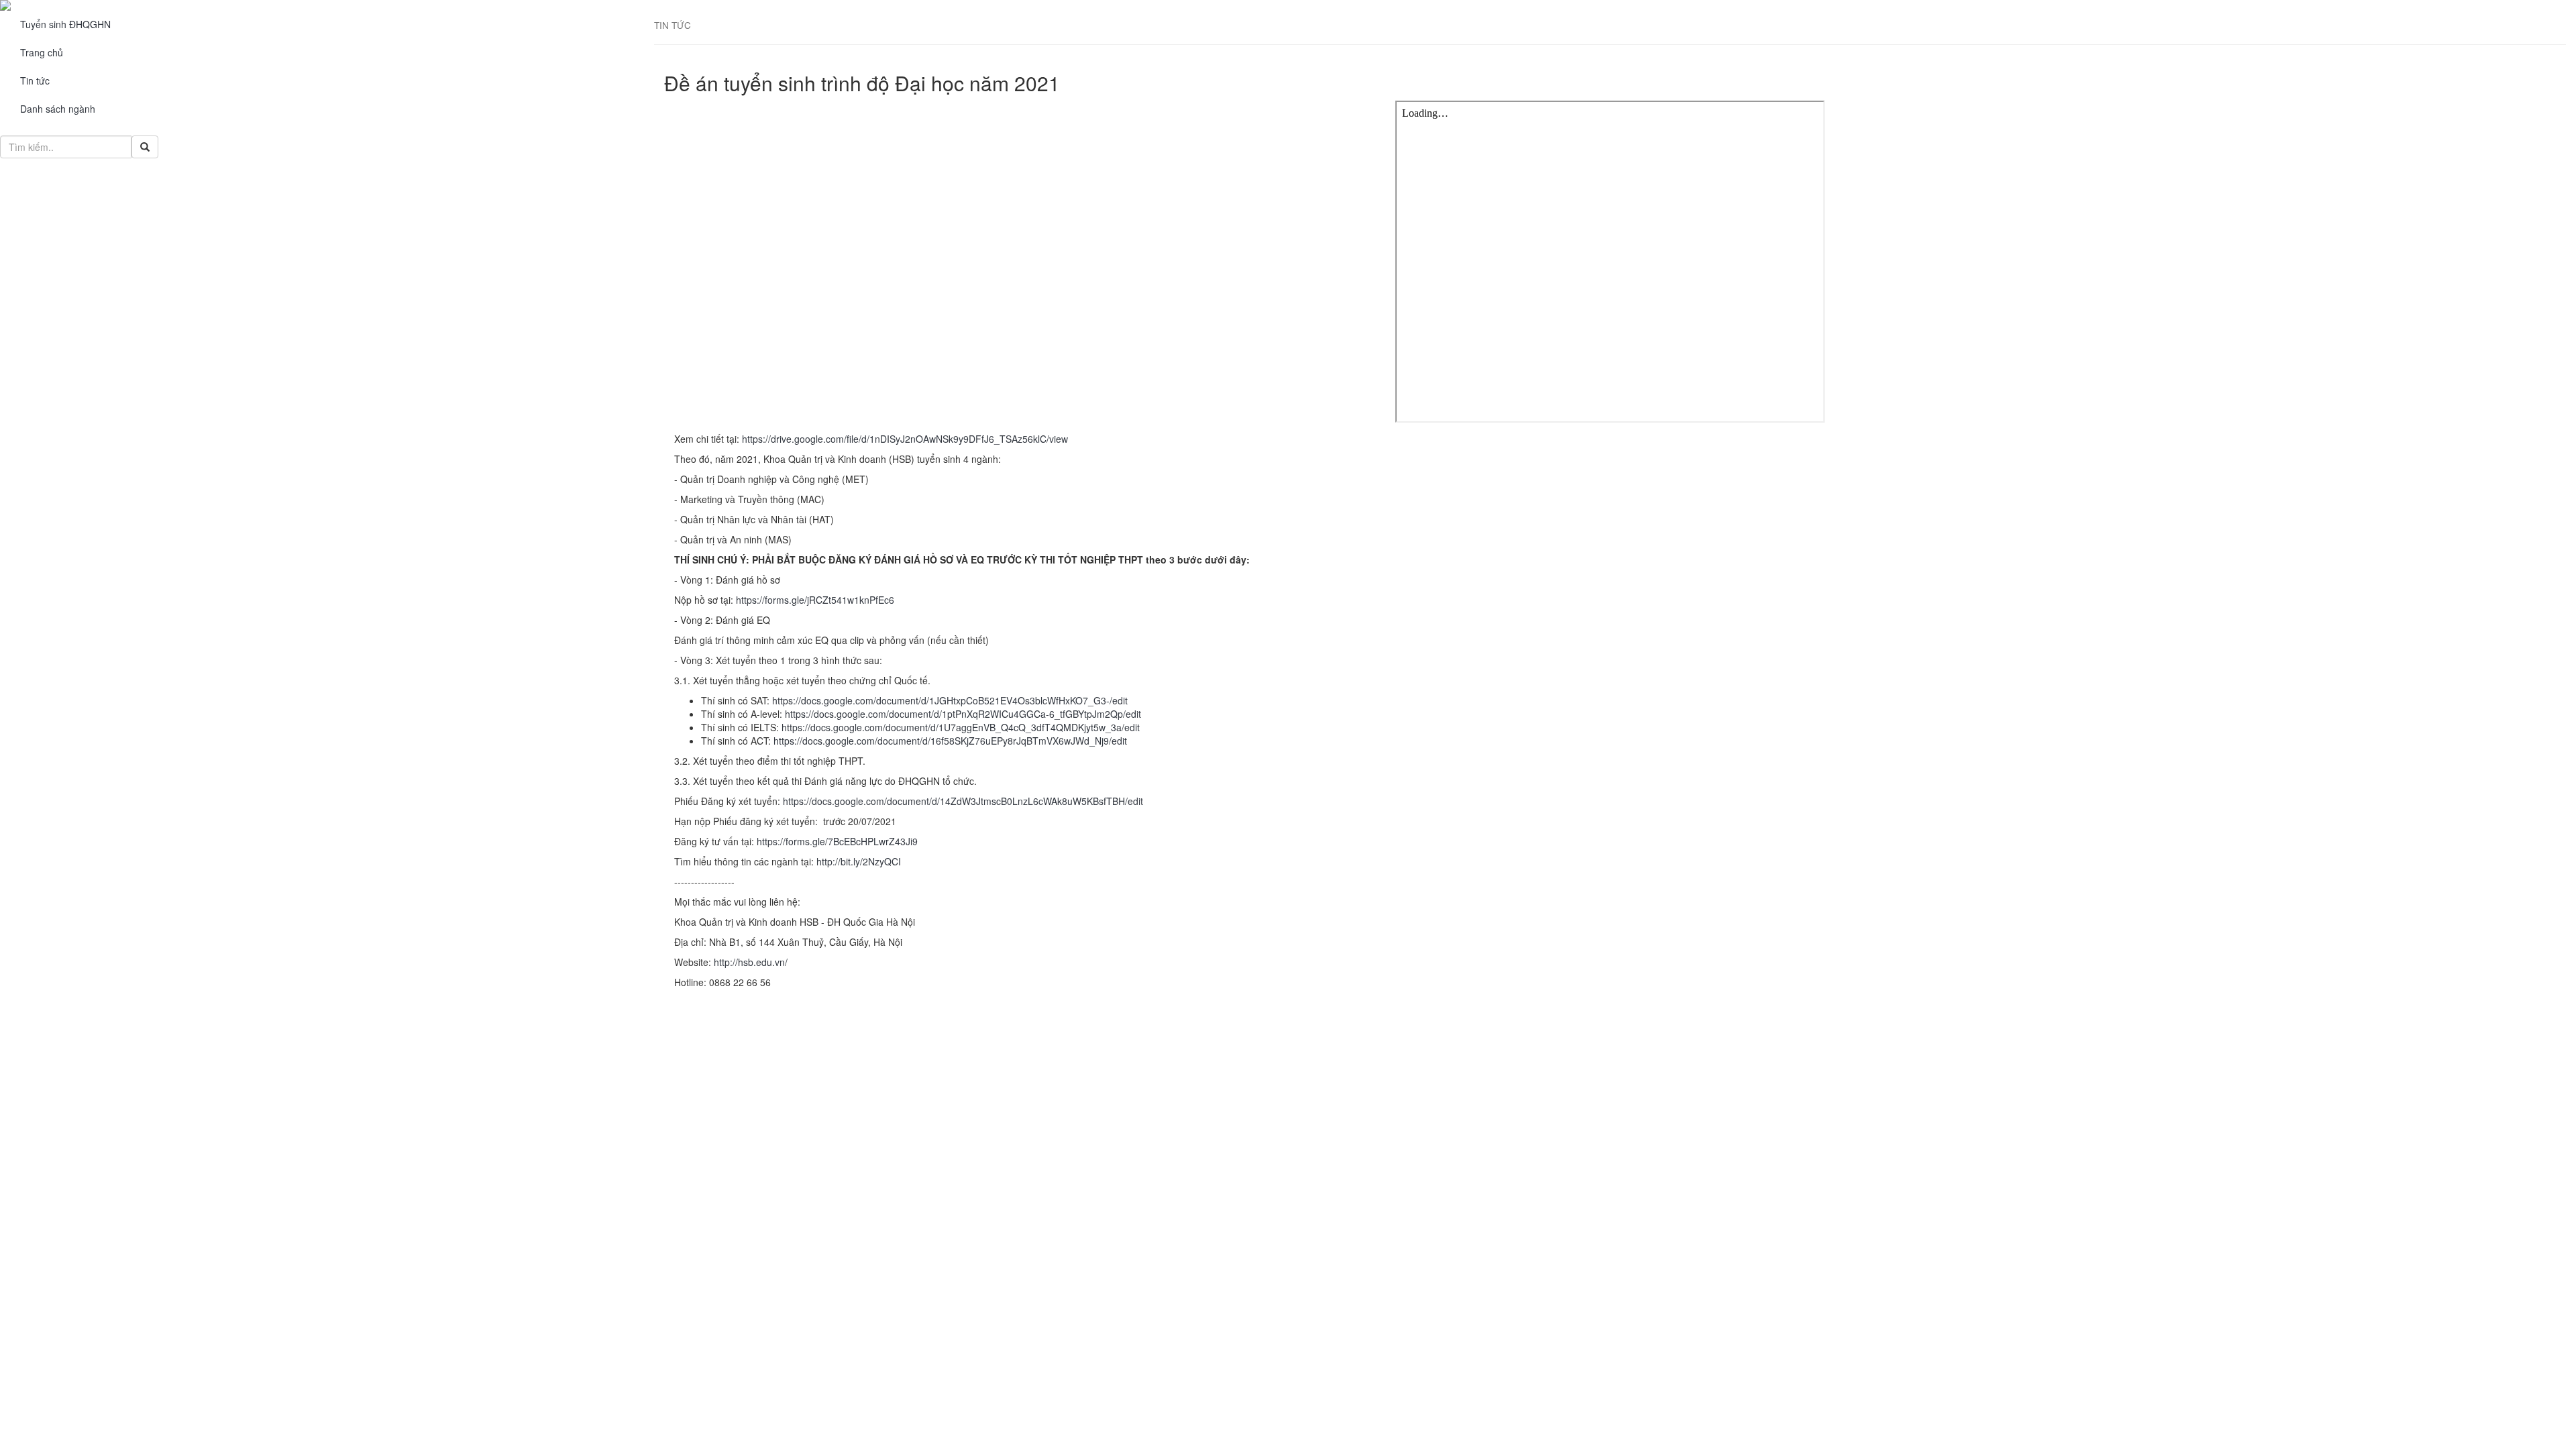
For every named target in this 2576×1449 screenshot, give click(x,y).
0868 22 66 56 (86, 1019)
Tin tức (35, 80)
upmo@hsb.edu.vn (95, 1059)
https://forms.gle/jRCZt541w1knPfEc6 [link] (815, 600)
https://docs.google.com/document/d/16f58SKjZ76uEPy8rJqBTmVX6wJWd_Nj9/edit (950, 741)
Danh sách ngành (58, 109)
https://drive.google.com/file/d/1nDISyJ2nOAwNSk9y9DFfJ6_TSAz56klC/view (905, 439)
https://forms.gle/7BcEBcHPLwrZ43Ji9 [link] (837, 841)
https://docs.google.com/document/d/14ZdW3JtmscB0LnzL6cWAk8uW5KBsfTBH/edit (963, 801)
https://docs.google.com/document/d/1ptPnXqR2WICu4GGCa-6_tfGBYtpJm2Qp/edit (963, 714)
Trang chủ (42, 52)
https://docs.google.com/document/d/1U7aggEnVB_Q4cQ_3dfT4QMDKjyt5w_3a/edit (961, 727)
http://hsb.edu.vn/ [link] (751, 962)
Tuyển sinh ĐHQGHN (65, 24)
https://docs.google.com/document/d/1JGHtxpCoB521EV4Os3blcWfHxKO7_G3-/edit (950, 700)
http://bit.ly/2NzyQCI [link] (859, 861)
